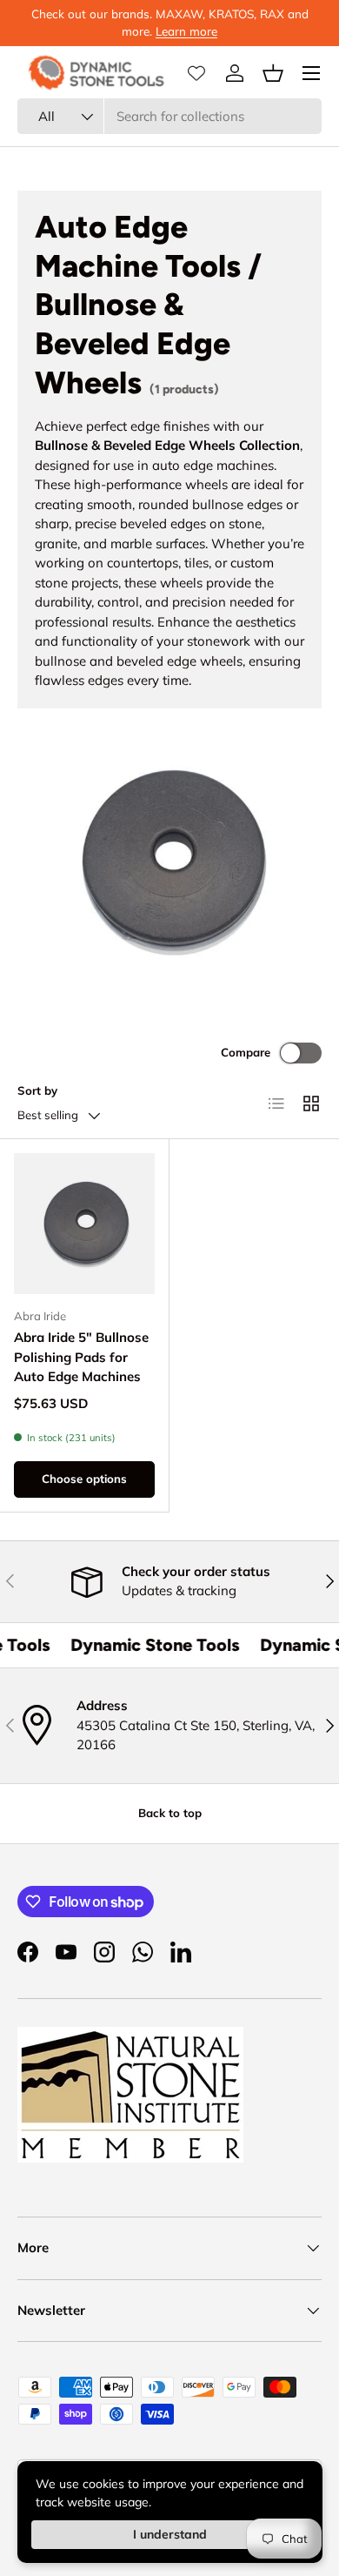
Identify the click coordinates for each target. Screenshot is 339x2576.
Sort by (37, 1090)
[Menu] (311, 73)
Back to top (170, 1813)
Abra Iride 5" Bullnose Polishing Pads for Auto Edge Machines (81, 1357)
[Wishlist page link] (196, 73)
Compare (246, 1052)
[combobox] (169, 116)
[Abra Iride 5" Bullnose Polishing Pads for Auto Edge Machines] (84, 1224)
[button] (273, 73)
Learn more (186, 31)
